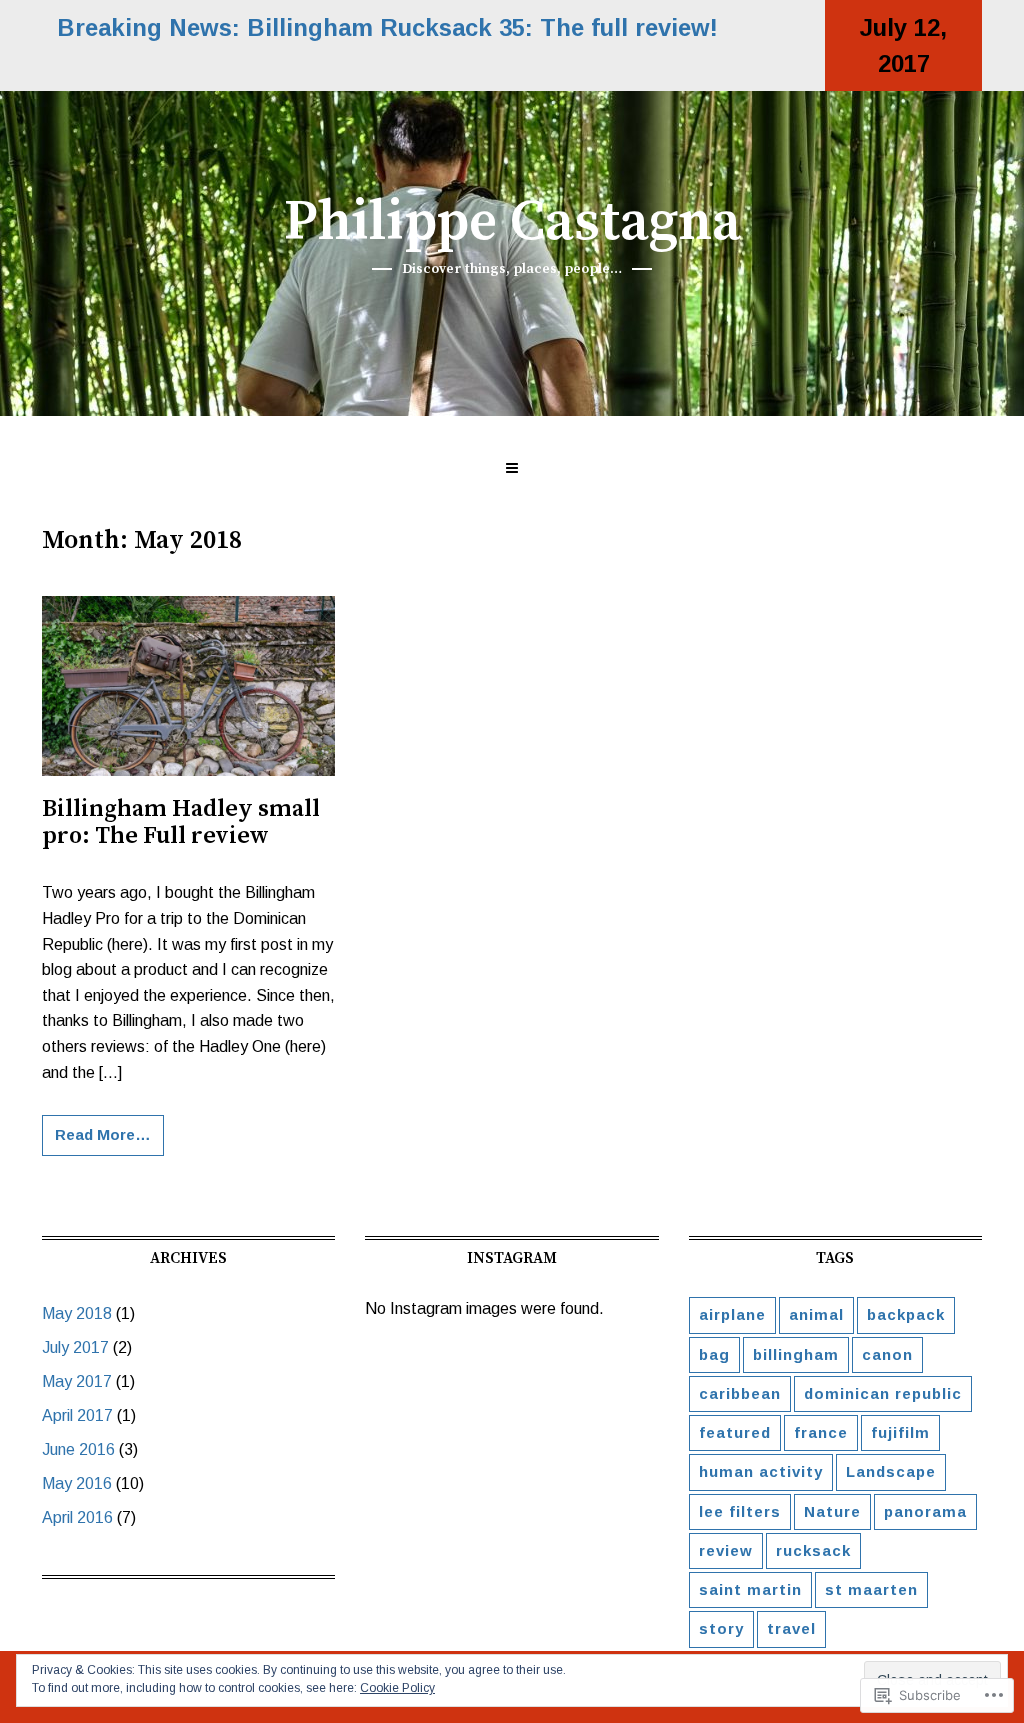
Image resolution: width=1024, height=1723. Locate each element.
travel (791, 1628)
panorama (925, 1511)
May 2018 (77, 1313)
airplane (732, 1314)
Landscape (891, 1471)
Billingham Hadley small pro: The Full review (181, 822)
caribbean (740, 1393)
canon (887, 1354)
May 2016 (77, 1483)
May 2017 (77, 1381)
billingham (796, 1354)
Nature (832, 1511)
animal (816, 1314)
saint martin (750, 1589)
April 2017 (77, 1415)
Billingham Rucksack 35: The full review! (482, 27)
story (721, 1628)
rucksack (813, 1550)
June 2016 (78, 1449)
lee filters (740, 1511)
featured (735, 1432)
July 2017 (75, 1347)
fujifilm (900, 1432)
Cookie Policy (397, 1688)
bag (714, 1354)
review (726, 1550)
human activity (761, 1471)
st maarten (871, 1589)
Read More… (103, 1134)
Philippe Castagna (512, 223)
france (821, 1432)
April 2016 (77, 1517)
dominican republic (883, 1393)
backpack (906, 1314)
